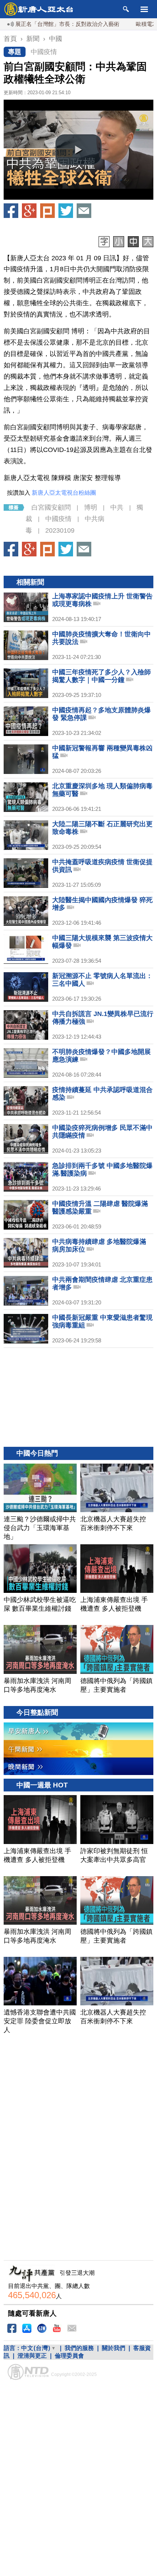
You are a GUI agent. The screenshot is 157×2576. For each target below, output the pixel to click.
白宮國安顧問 (51, 507)
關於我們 (114, 2348)
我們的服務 (79, 2348)
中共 (117, 507)
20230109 (60, 530)
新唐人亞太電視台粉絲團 (64, 493)
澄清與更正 (32, 2356)
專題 (15, 52)
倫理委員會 (69, 2356)
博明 (91, 507)
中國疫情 (44, 52)
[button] (78, 150)
